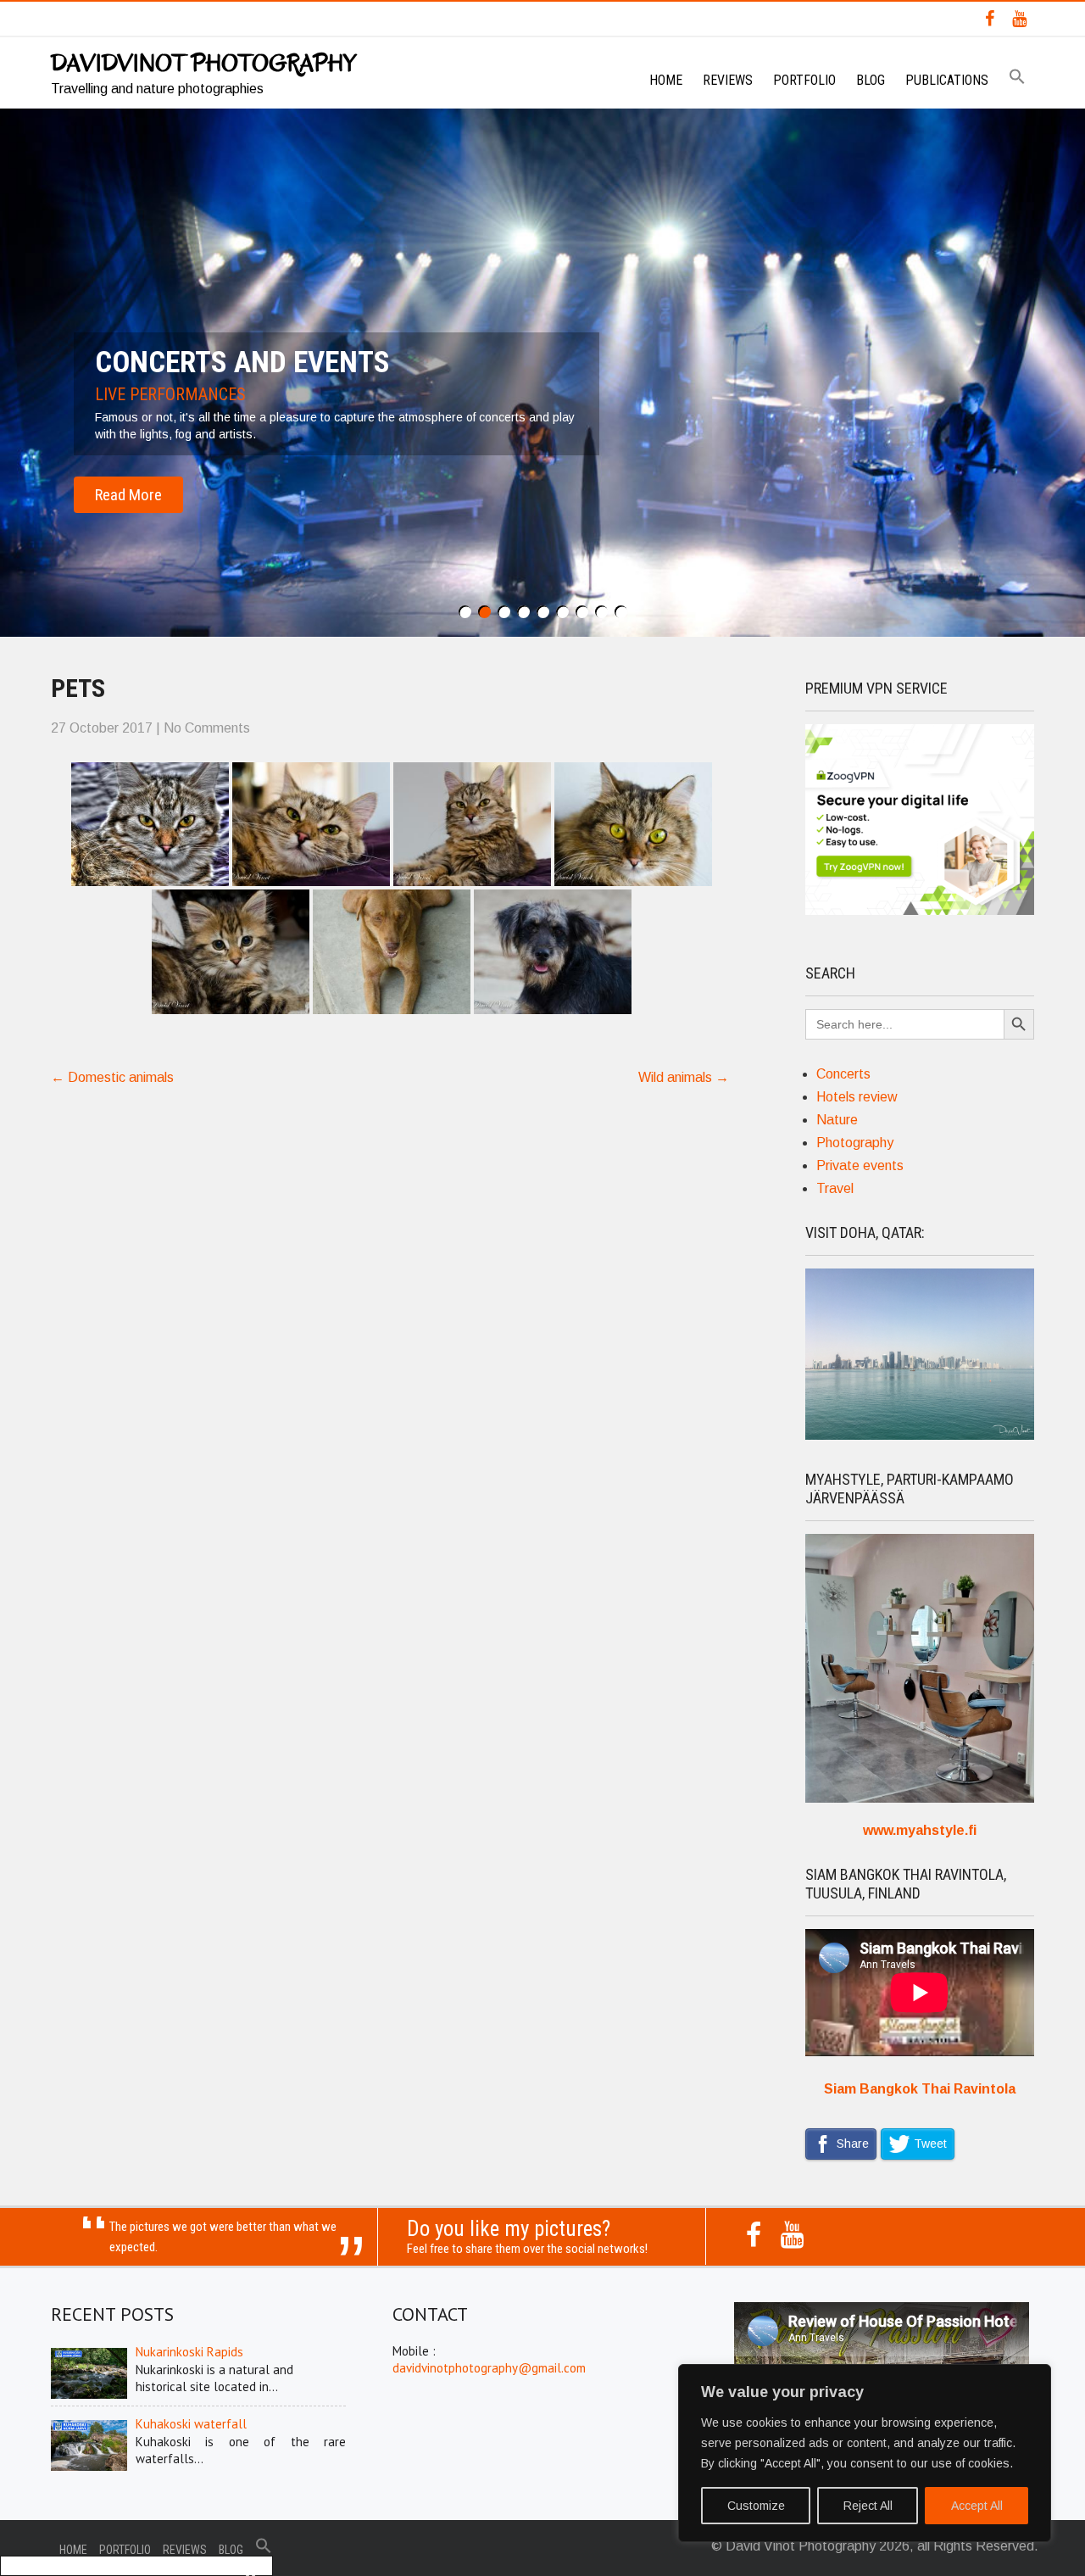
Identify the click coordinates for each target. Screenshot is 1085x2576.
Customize (756, 2506)
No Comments (207, 728)
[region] (865, 2453)
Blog (871, 80)
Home (666, 80)
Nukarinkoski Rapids (189, 2352)
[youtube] (1019, 19)
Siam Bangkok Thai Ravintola (920, 2089)
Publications (947, 80)
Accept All (977, 2506)
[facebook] (990, 19)
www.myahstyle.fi (920, 1830)
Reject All (868, 2506)
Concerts (843, 1074)
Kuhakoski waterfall (191, 2424)
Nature (837, 1120)
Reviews (728, 80)
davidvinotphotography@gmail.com (489, 2368)
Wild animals (684, 1077)
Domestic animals (112, 1077)
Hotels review (857, 1097)
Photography (855, 1143)
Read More (128, 495)
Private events (860, 1165)
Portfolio (804, 80)
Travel (835, 1188)
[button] (1017, 78)
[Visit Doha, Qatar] (920, 1435)
